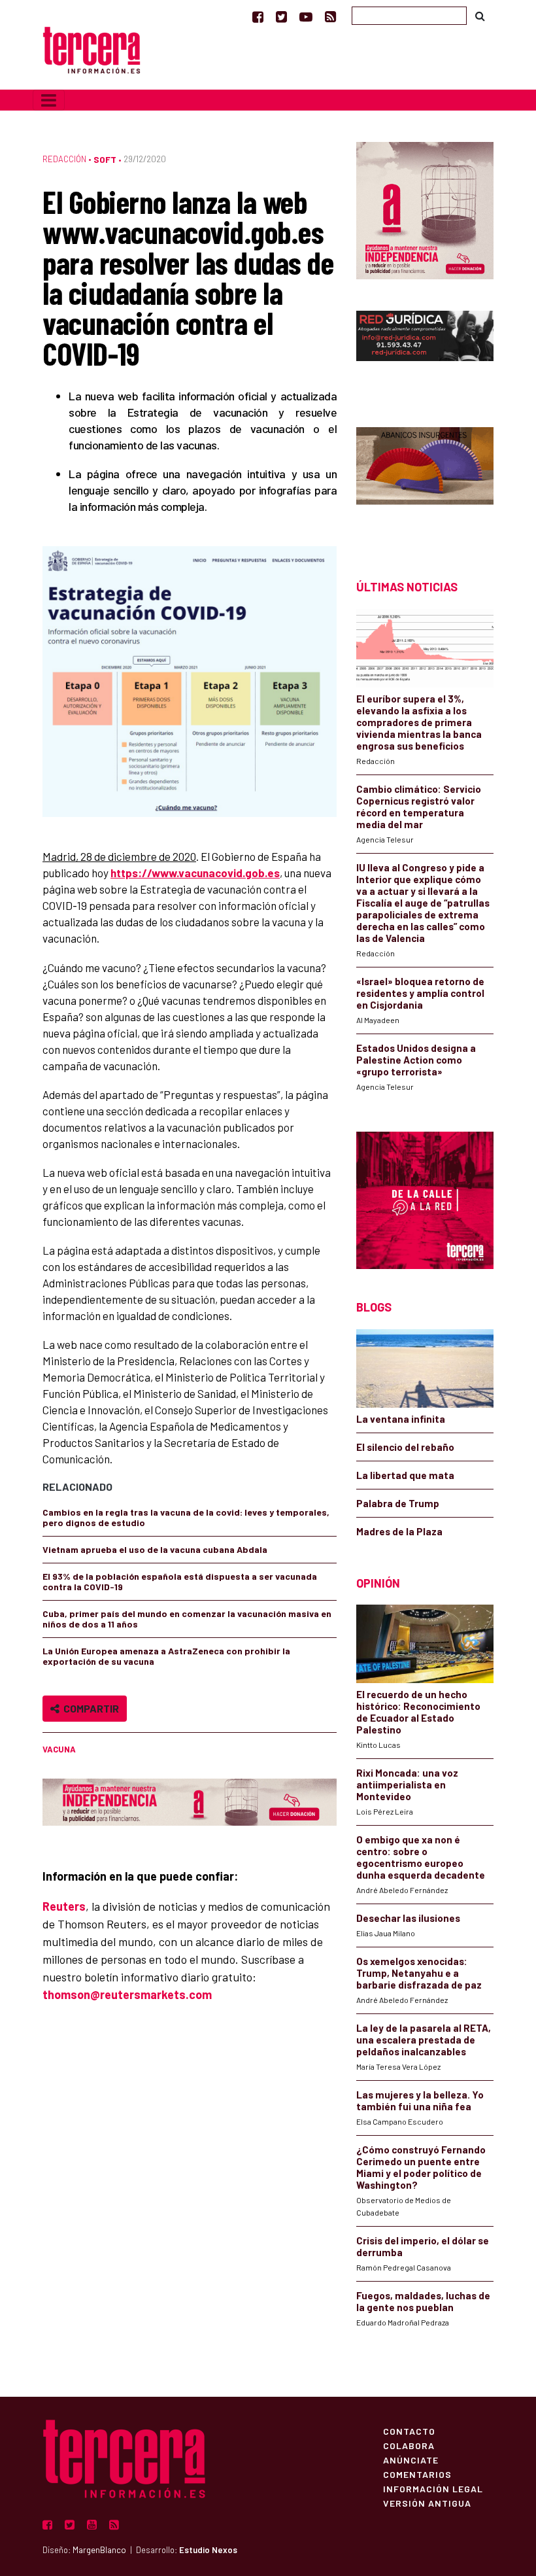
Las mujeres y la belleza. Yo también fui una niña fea (420, 2100)
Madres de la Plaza (399, 1531)
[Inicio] (92, 49)
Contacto (409, 2431)
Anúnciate (411, 2460)
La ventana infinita (401, 1419)
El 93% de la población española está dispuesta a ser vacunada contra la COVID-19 (180, 1581)
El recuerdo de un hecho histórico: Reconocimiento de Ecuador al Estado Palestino (418, 1712)
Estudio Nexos (208, 2550)
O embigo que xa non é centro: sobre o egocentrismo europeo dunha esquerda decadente (421, 1857)
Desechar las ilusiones (408, 1918)
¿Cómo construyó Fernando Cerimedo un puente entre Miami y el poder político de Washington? (421, 2167)
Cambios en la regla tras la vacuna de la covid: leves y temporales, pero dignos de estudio (186, 1517)
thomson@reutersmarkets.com (127, 1994)
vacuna (59, 1749)
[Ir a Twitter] (281, 16)
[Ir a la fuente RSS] (330, 16)
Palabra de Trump (398, 1503)
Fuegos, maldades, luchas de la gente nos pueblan (423, 2301)
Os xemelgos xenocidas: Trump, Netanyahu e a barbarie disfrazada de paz (419, 1973)
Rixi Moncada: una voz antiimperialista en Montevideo (407, 1784)
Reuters (64, 1906)
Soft (105, 159)
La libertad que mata (405, 1475)
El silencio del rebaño (405, 1447)
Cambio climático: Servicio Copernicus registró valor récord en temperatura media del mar (419, 807)
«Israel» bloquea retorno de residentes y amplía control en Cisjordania (420, 993)
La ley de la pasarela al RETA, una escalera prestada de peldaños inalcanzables (424, 2040)
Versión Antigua (427, 2503)
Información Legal (433, 2488)
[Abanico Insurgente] (425, 480)
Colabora (409, 2445)
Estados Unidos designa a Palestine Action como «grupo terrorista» (416, 1060)
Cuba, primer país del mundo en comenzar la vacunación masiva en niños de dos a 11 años (187, 1619)
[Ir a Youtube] (306, 16)
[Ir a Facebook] (258, 16)
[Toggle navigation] (49, 100)
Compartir (89, 1708)
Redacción (64, 159)
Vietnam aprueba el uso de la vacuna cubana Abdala (155, 1549)
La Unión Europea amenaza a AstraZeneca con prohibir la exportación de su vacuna (166, 1656)
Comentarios (417, 2474)
